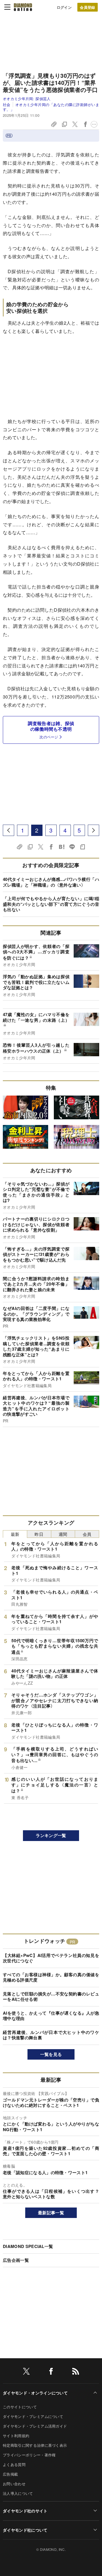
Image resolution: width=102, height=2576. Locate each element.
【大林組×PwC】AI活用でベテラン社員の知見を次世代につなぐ (51, 1958)
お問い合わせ (14, 2484)
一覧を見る (51, 2054)
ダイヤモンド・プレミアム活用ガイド (35, 2426)
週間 (63, 1534)
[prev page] (8, 830)
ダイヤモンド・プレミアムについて (33, 2416)
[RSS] (76, 2372)
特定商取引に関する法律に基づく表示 (35, 2445)
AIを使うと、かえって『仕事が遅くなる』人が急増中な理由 (51, 2016)
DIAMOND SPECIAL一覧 (28, 2246)
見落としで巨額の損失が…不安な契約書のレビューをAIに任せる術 (51, 1997)
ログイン (64, 7)
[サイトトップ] (23, 7)
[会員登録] (88, 7)
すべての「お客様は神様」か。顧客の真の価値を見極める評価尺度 (51, 1977)
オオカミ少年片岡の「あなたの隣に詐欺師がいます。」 (51, 107)
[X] (26, 2372)
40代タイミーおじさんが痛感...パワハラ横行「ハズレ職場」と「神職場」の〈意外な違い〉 (51, 882)
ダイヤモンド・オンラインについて (35, 2393)
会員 (87, 1534)
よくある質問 (14, 2464)
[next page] (93, 830)
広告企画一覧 (16, 2260)
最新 (15, 1534)
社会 (7, 104)
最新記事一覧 (51, 2213)
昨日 (39, 1534)
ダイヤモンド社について (25, 2530)
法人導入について (18, 2493)
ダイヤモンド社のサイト (25, 2511)
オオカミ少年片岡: (27, 99)
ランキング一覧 (51, 1835)
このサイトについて (20, 2407)
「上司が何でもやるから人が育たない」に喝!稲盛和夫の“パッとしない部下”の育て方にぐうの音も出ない (51, 904)
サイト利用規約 (16, 2436)
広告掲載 (10, 2474)
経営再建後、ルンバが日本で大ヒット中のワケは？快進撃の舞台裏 (51, 2035)
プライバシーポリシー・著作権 (29, 2455)
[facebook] (51, 2372)
